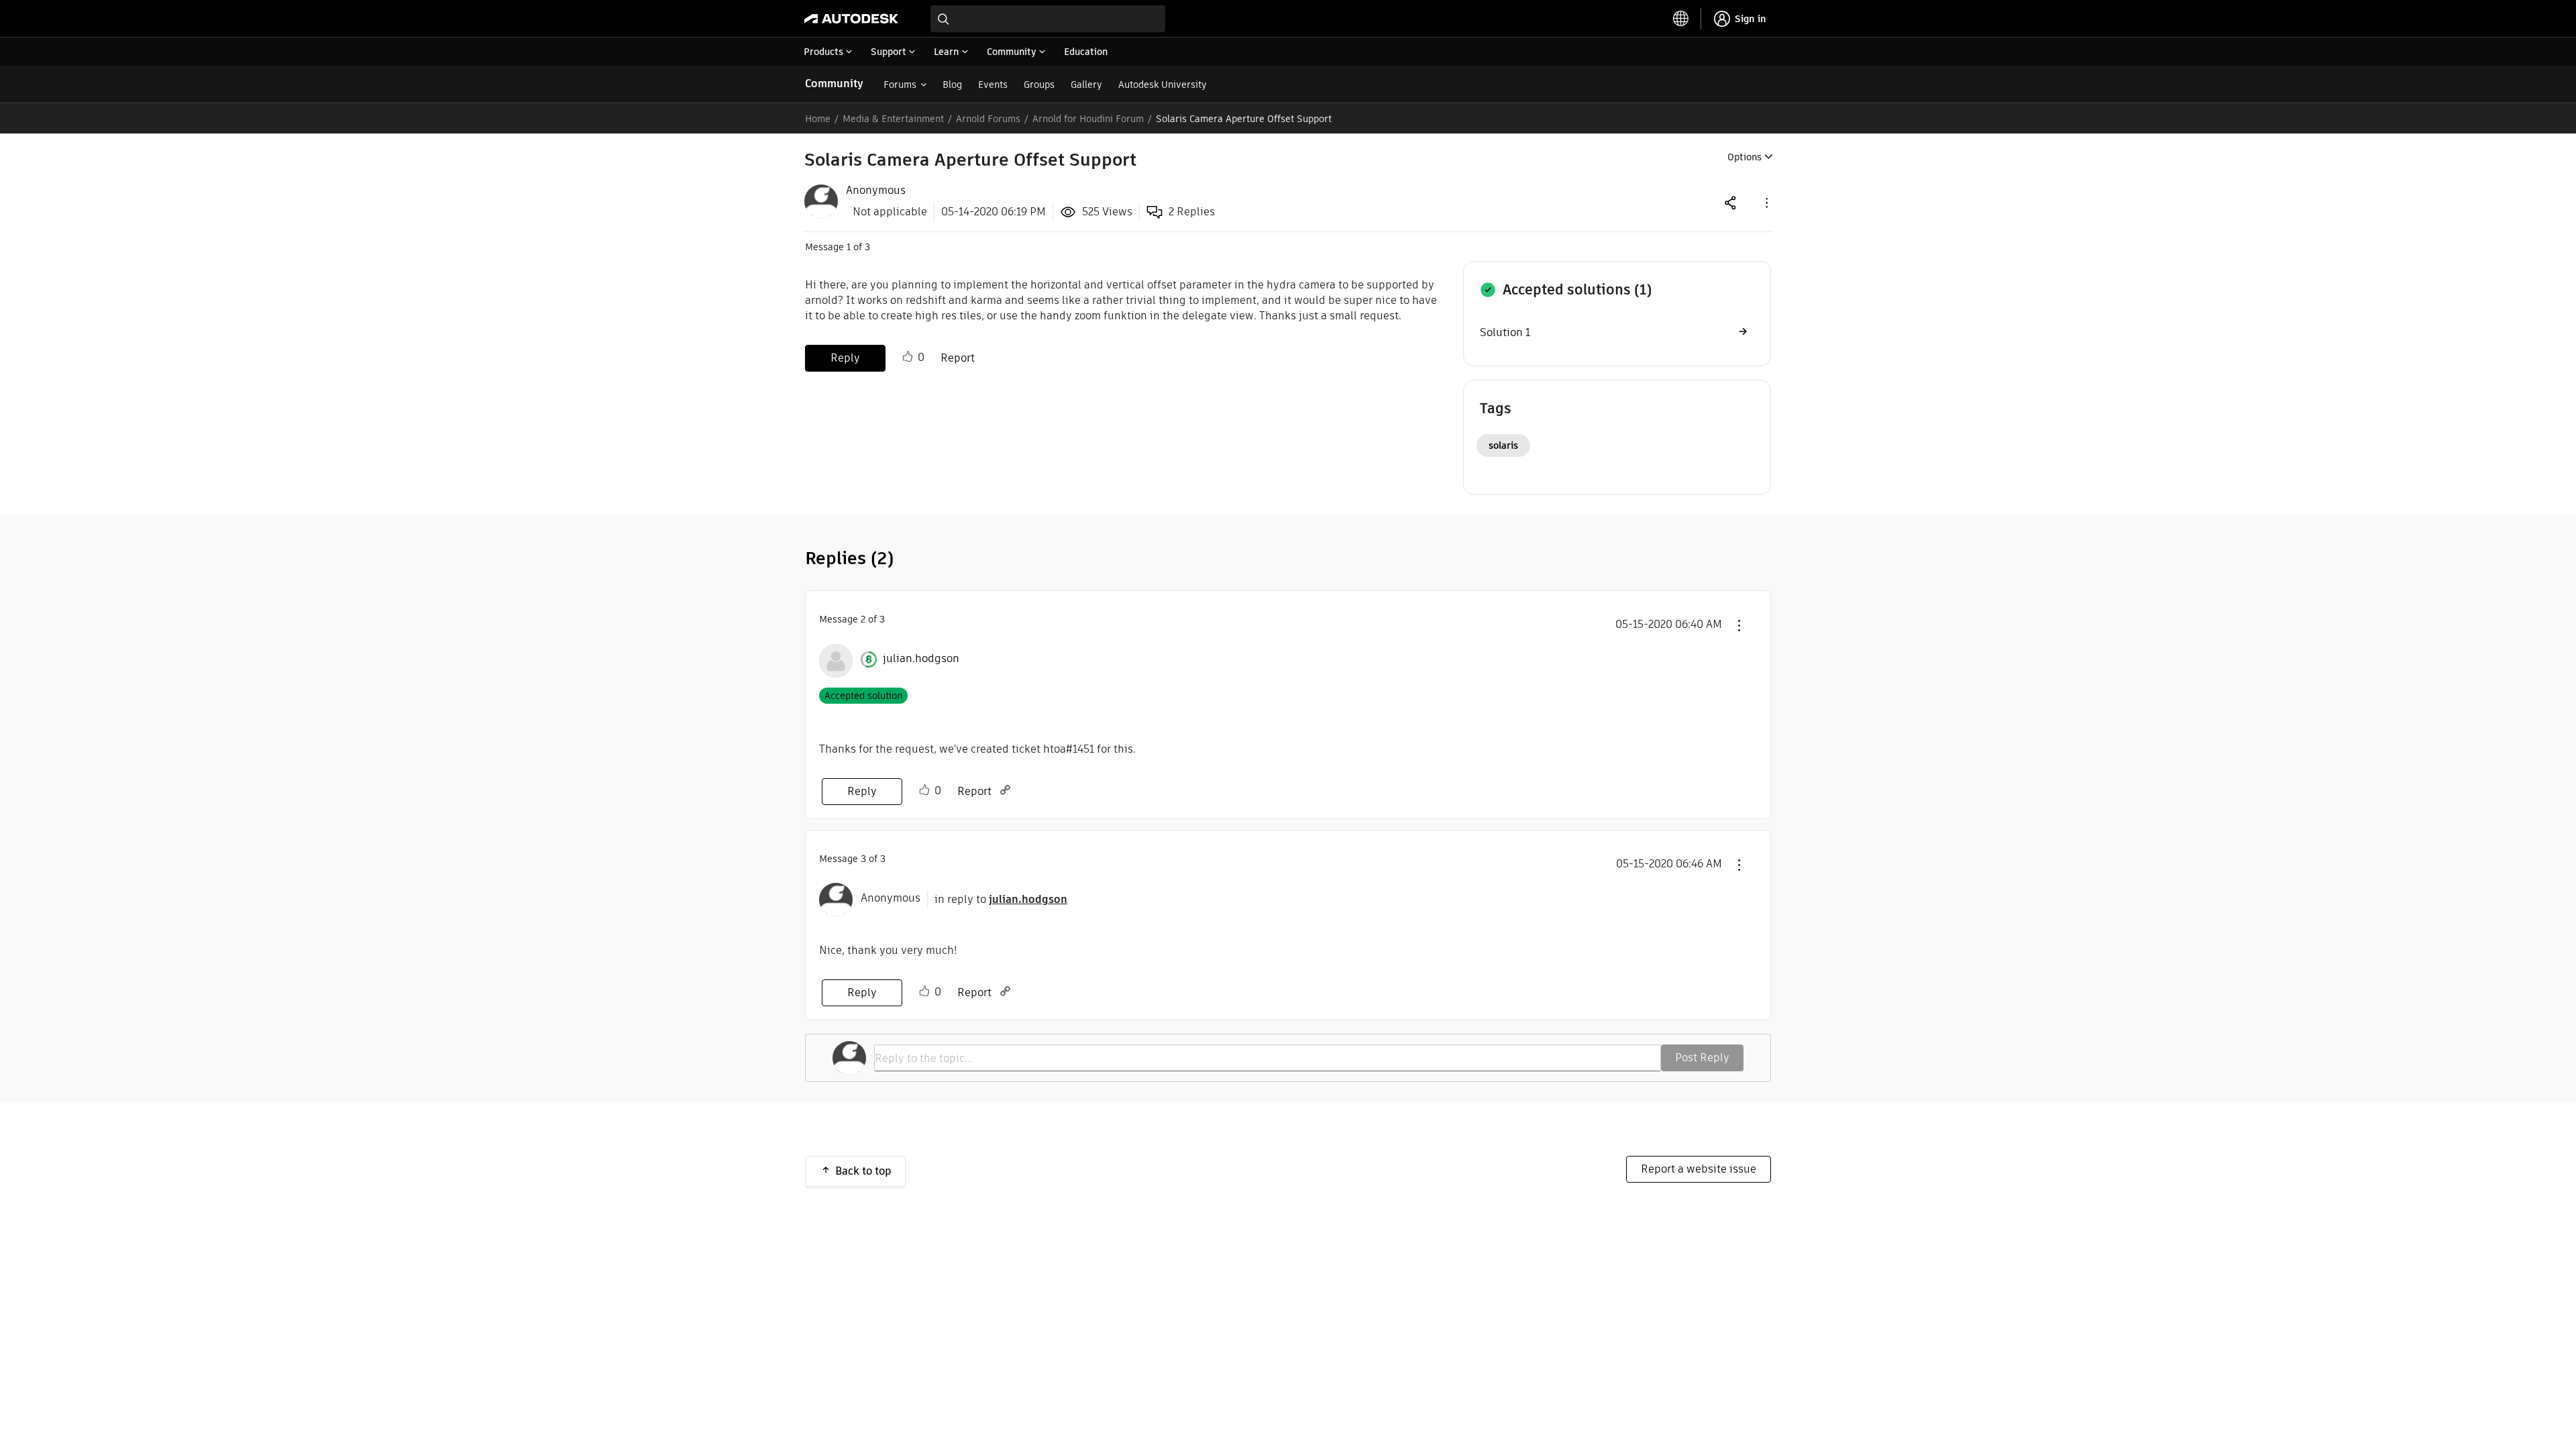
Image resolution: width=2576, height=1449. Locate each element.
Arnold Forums (988, 119)
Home (818, 119)
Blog (952, 85)
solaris (1503, 445)
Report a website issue (1699, 1169)
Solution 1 (1505, 332)
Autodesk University (1163, 85)
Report (958, 358)
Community (834, 84)
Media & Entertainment (893, 119)
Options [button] (1745, 157)
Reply (845, 358)
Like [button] (908, 357)
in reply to (1001, 899)
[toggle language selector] (1681, 19)
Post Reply (1702, 1058)
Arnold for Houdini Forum (1088, 119)
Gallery (1086, 85)
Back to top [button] (863, 1171)
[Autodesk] (851, 19)
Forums (900, 85)
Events (993, 85)
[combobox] (1048, 19)
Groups (1039, 85)
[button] (1766, 202)
